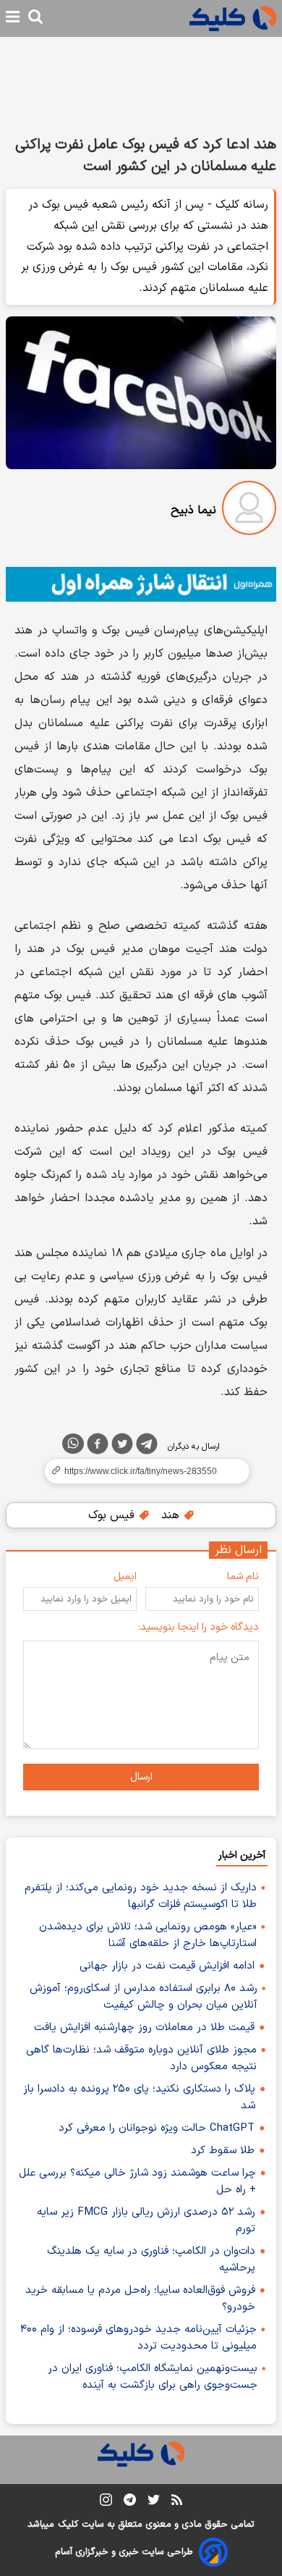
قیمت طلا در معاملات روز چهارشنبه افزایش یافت (144, 2028)
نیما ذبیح (193, 510)
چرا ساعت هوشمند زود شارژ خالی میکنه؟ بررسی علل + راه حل (137, 2181)
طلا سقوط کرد (223, 2151)
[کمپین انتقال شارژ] (141, 584)
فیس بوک (113, 1515)
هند (172, 1515)
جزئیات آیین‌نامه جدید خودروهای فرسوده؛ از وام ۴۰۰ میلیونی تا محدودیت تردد (138, 2338)
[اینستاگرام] (106, 2503)
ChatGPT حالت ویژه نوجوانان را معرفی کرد (157, 2128)
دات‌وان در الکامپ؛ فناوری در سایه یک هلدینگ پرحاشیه (151, 2260)
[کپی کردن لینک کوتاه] (141, 1471)
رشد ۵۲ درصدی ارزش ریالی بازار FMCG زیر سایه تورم (146, 2221)
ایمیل (125, 1577)
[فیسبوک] (98, 1447)
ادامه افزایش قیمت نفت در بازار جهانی (167, 1966)
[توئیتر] (122, 1447)
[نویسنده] (249, 511)
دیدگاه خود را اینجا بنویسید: (198, 1627)
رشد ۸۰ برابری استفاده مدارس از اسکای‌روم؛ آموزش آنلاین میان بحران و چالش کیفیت (144, 1997)
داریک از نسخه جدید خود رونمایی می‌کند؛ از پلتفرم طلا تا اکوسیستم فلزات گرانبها (141, 1896)
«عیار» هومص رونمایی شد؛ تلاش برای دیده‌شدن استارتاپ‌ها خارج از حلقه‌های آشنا (148, 1935)
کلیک (68, 2525)
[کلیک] (233, 18)
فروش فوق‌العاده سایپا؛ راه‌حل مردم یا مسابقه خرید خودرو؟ (140, 2299)
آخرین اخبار (242, 1855)
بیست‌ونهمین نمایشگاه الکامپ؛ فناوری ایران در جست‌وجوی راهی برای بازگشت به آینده (153, 2377)
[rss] (177, 2502)
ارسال (141, 1777)
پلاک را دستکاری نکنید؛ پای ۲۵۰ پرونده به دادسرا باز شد (139, 2097)
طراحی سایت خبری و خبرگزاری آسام (124, 2552)
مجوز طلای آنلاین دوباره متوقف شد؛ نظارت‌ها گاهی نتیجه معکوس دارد (141, 2058)
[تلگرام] (147, 1447)
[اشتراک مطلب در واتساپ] (73, 1444)
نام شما (243, 1577)
